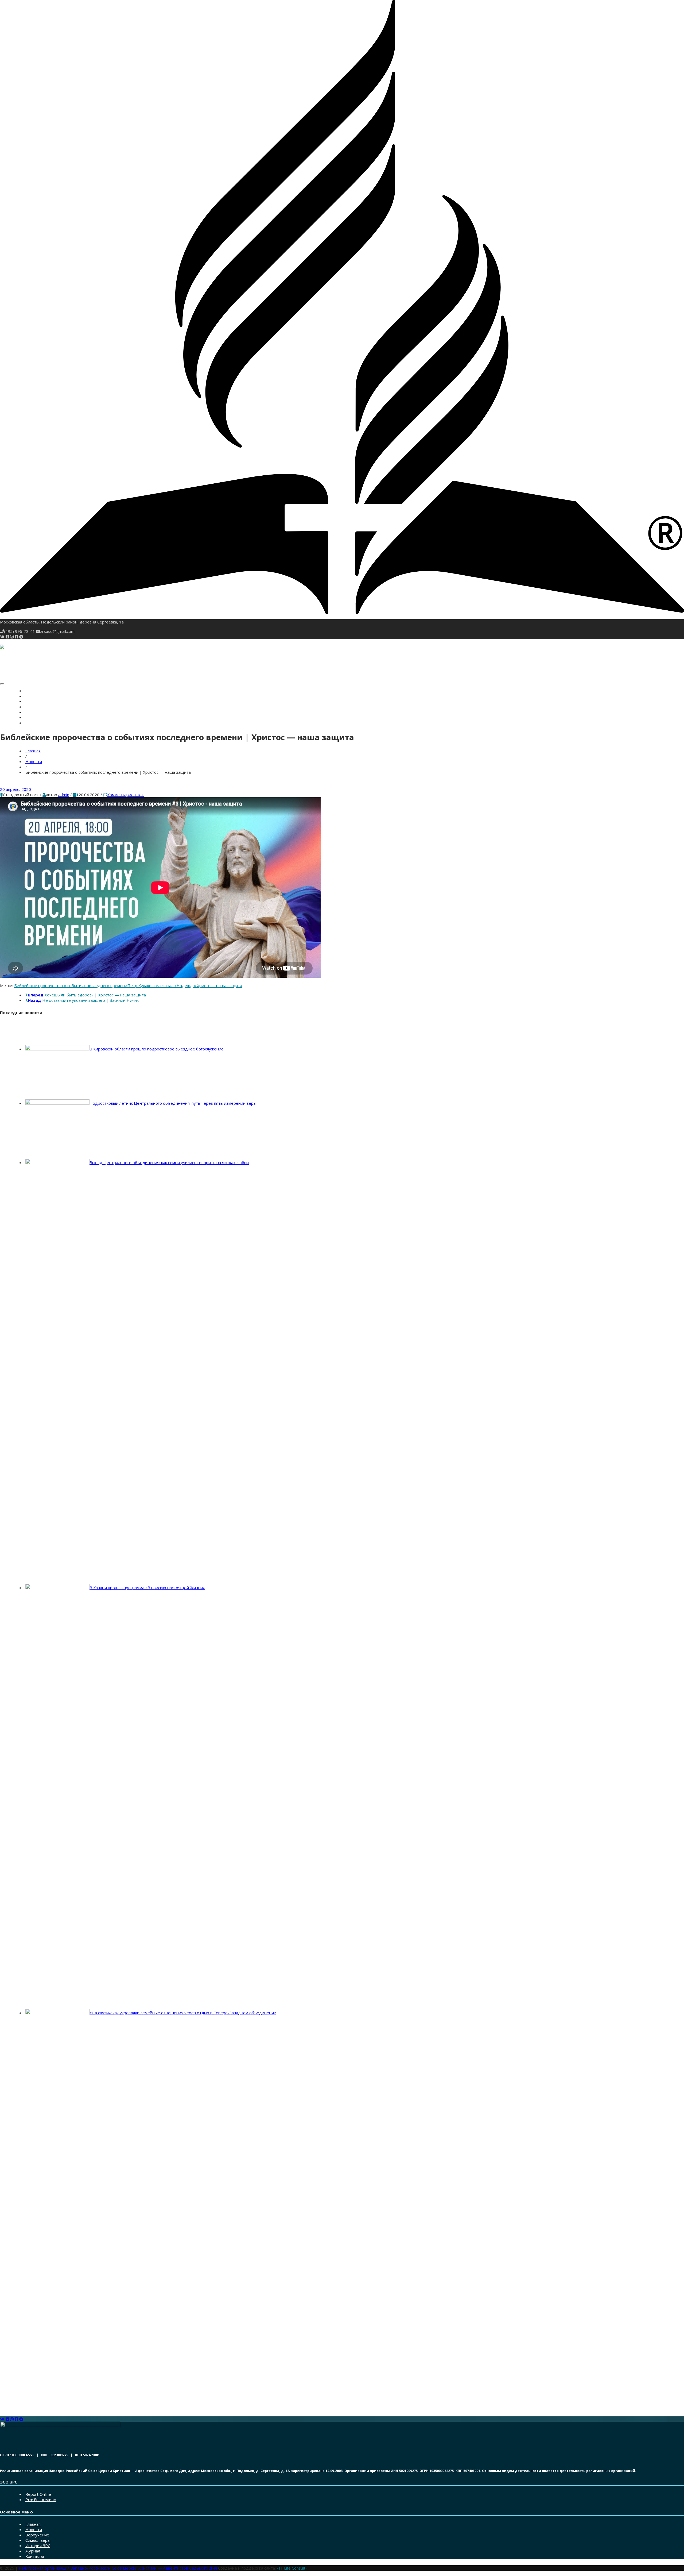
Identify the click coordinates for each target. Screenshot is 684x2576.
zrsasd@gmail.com (57, 631)
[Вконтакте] (2, 637)
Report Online (38, 2494)
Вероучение (36, 702)
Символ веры (37, 707)
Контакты (34, 723)
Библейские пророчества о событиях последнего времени (71, 985)
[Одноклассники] (7, 637)
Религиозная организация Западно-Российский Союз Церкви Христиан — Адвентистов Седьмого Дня (118, 2568)
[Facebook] (16, 637)
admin (64, 795)
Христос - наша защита (219, 985)
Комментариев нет (125, 795)
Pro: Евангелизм (41, 2500)
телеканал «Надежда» (175, 985)
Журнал (33, 718)
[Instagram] (12, 637)
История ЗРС (36, 712)
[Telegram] (21, 637)
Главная (33, 691)
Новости (33, 696)
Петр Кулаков (140, 985)
